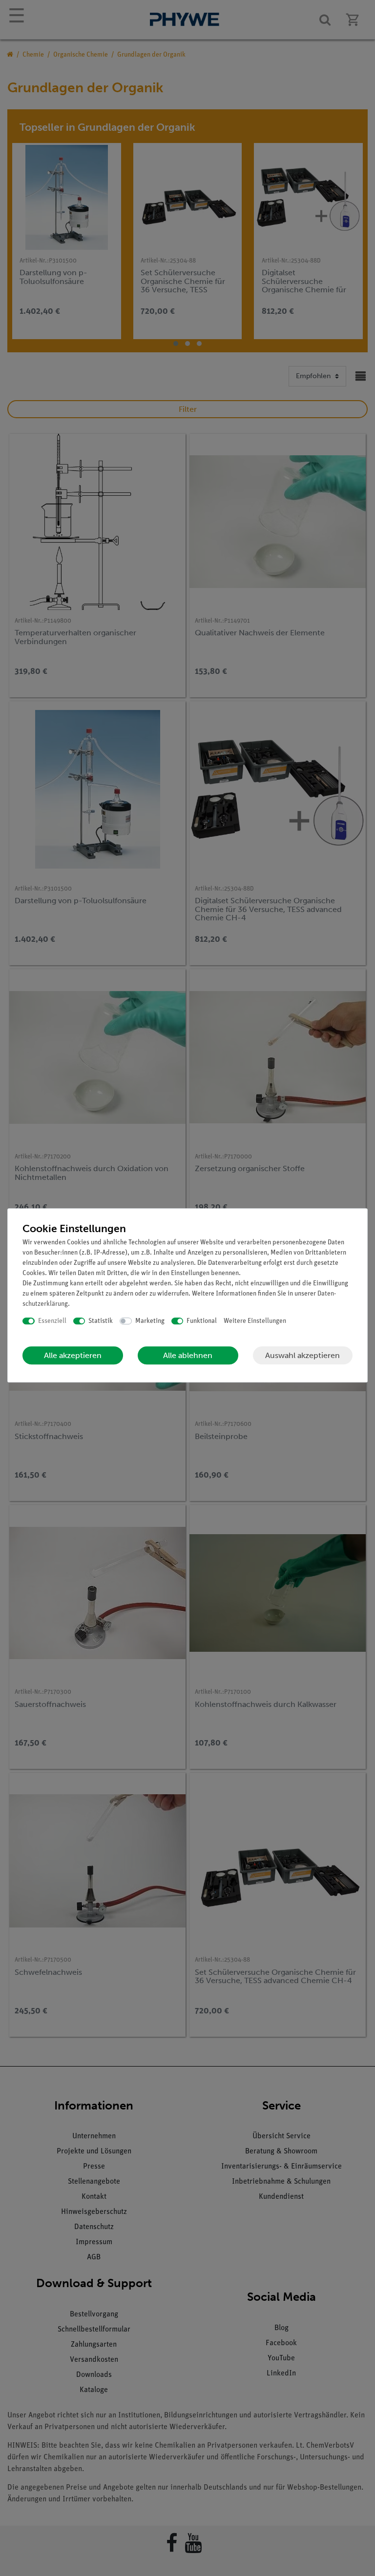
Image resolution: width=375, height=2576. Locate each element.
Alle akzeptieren (73, 1355)
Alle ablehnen (188, 1355)
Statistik (101, 1321)
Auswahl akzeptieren (302, 1355)
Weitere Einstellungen (255, 1321)
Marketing (150, 1321)
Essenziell (52, 1321)
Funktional (202, 1321)
